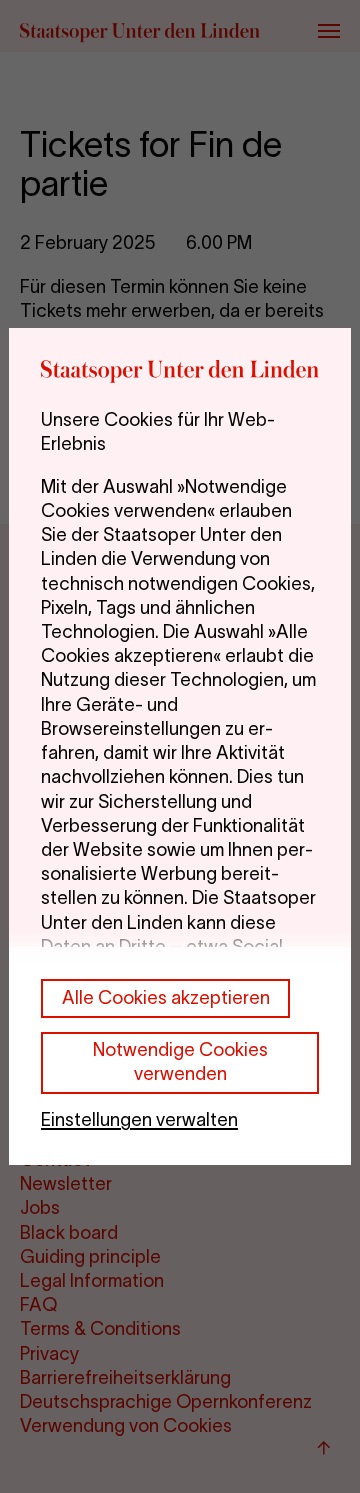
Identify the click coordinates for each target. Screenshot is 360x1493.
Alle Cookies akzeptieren (166, 997)
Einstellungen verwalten (139, 1119)
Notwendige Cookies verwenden (180, 1061)
